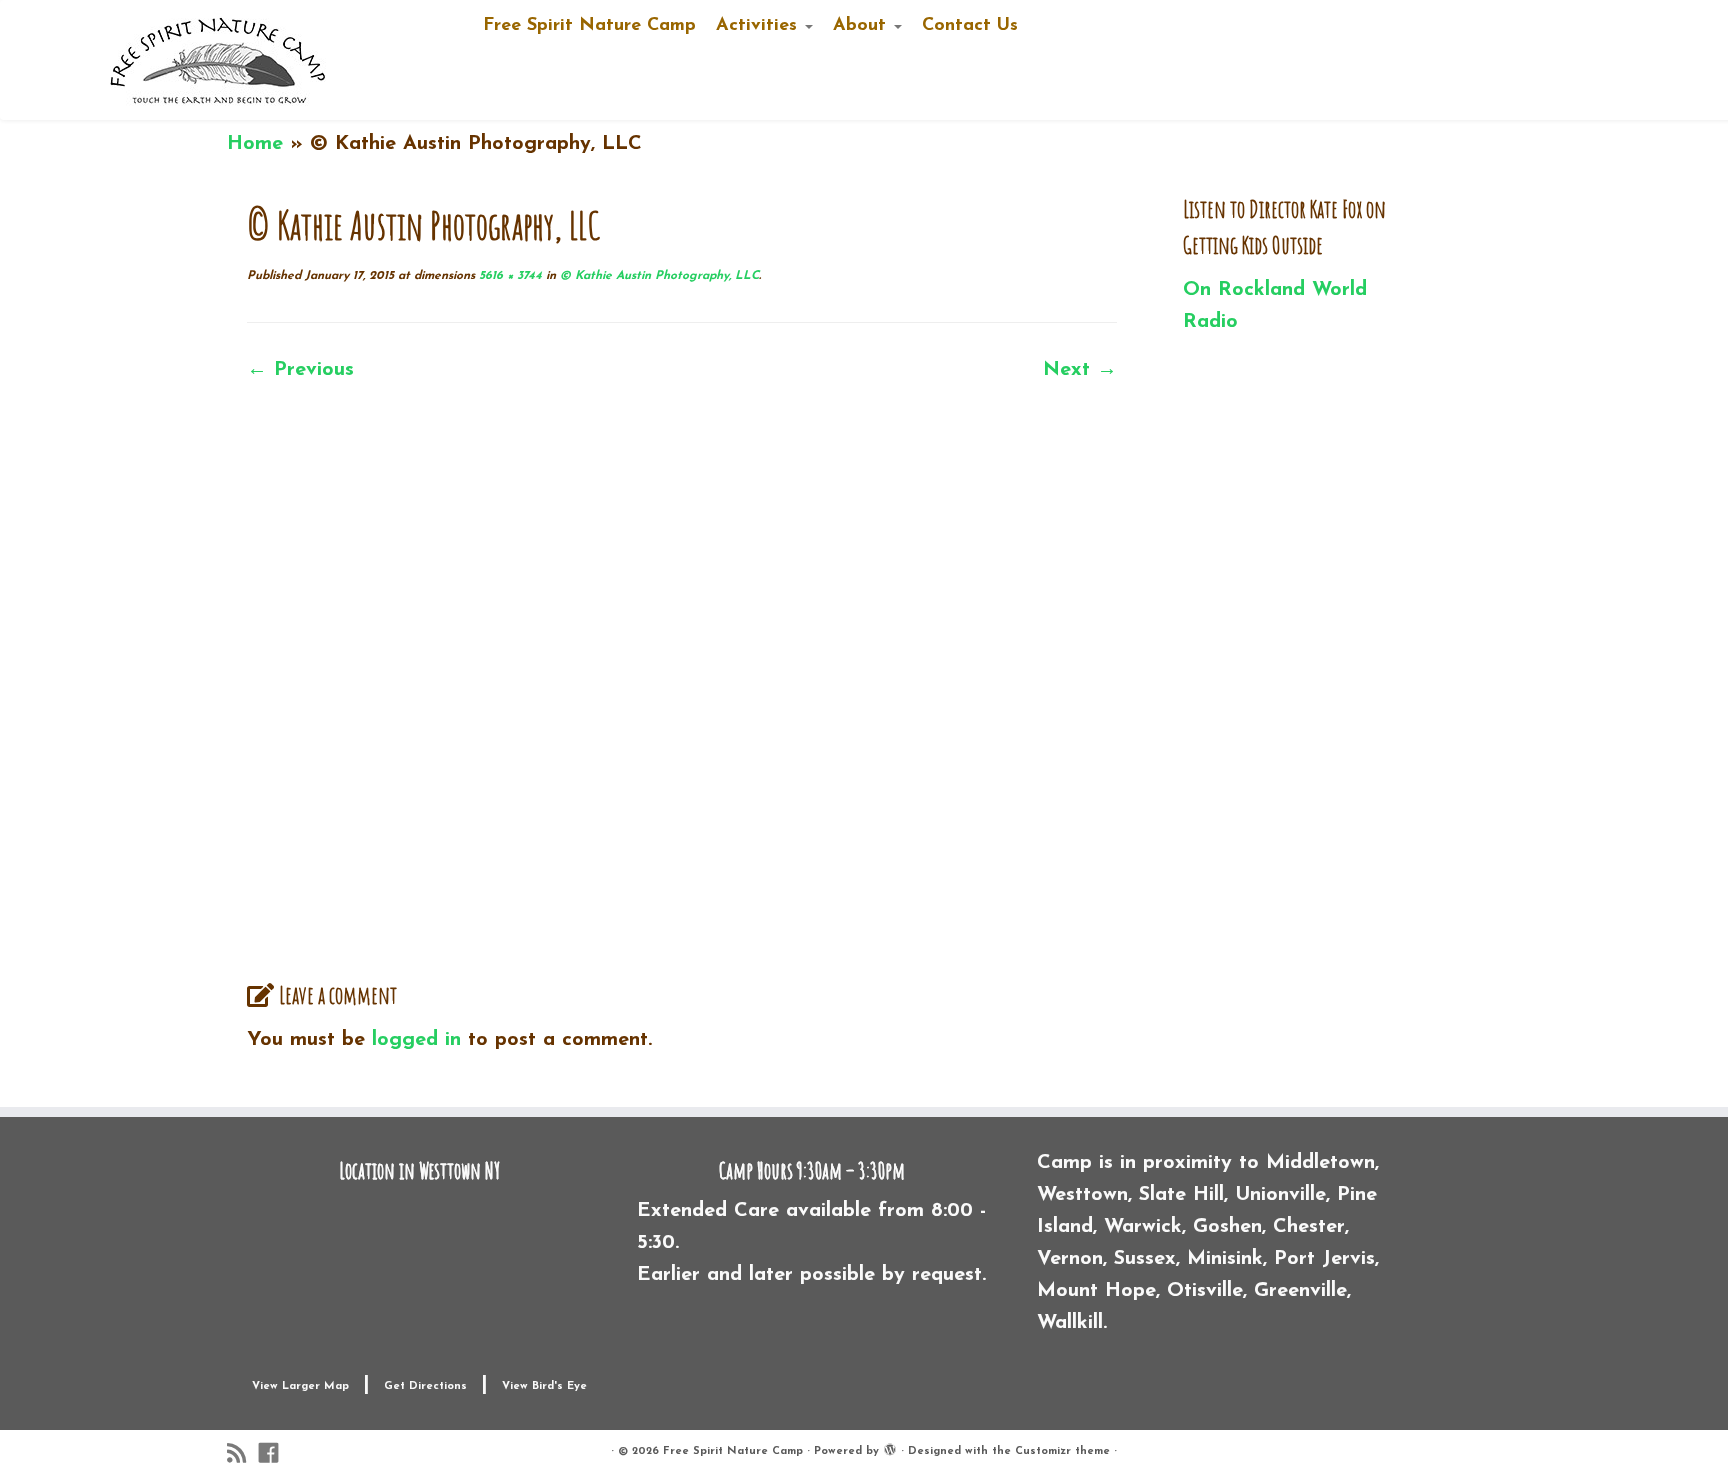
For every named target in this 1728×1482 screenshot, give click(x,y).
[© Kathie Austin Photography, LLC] (682, 675)
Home (255, 144)
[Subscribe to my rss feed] (243, 1454)
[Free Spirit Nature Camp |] (219, 60)
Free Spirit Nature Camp (589, 26)
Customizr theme (1062, 1451)
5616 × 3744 (508, 276)
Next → (1080, 370)
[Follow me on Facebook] (275, 1454)
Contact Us (970, 26)
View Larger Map (300, 1386)
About (862, 26)
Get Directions (425, 1386)
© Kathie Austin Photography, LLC (657, 276)
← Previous (300, 370)
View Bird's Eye (544, 1386)
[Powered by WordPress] (890, 1448)
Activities (759, 26)
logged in (416, 1040)
